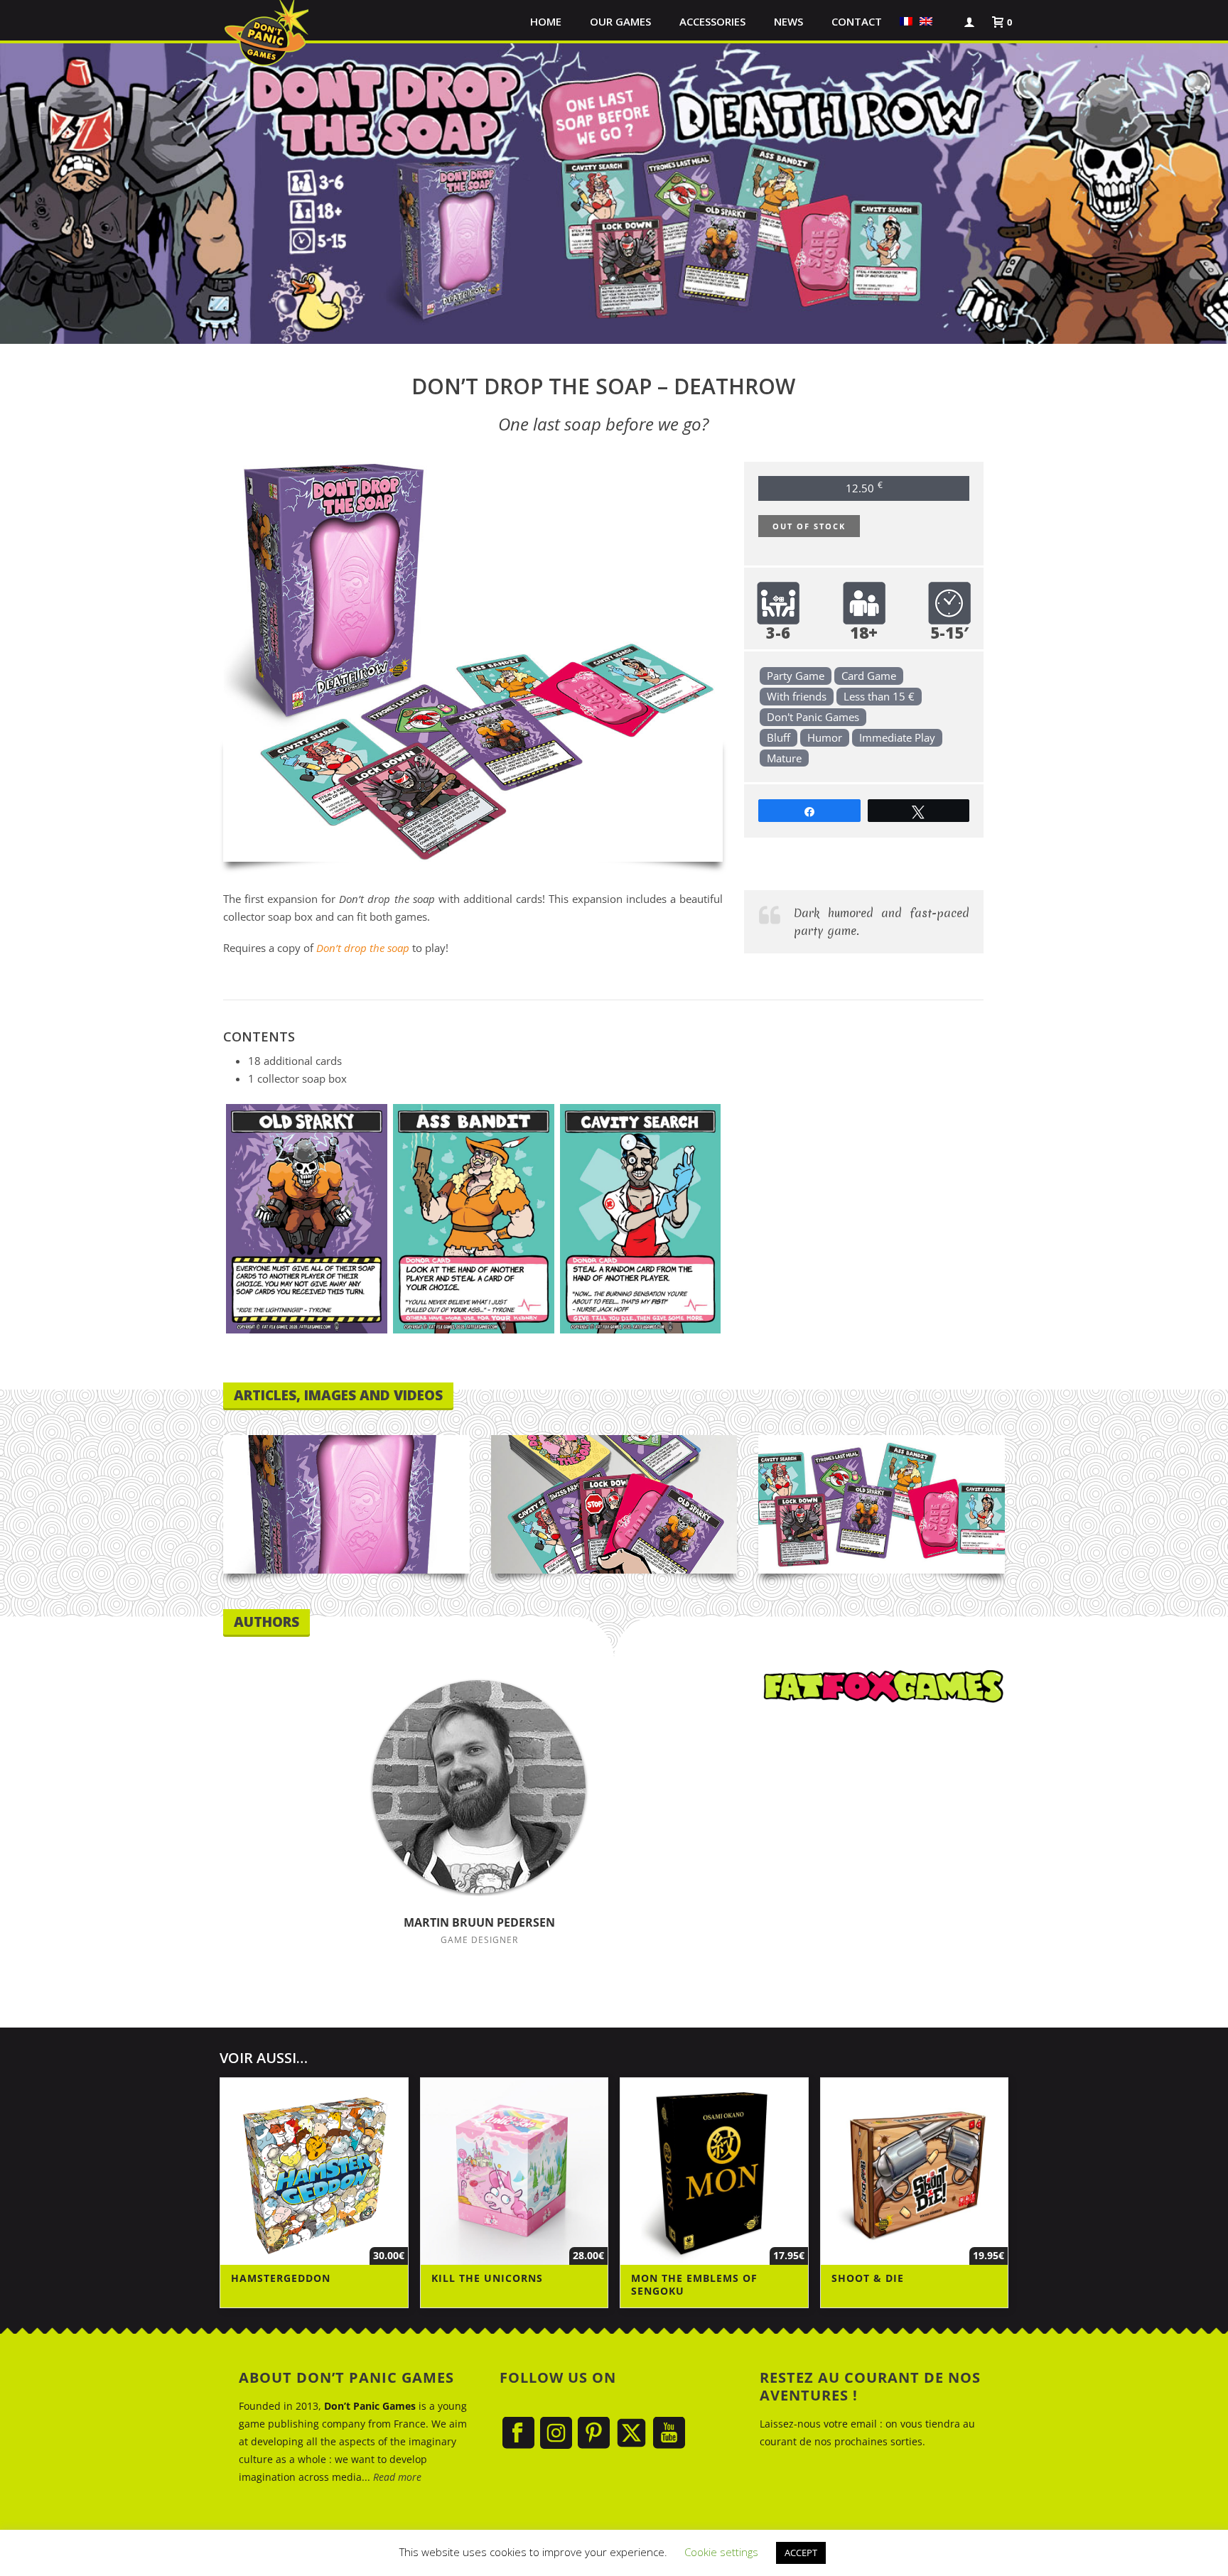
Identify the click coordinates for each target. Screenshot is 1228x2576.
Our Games (620, 21)
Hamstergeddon (281, 2278)
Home (546, 21)
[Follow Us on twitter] (631, 2434)
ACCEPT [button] (801, 2553)
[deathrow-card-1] (307, 1219)
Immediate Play (897, 737)
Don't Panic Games (813, 717)
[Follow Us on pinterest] (594, 2434)
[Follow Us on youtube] (669, 2434)
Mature (784, 758)
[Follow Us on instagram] (556, 2434)
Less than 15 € (879, 696)
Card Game (869, 676)
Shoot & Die (868, 2278)
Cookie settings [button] (721, 2552)
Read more (397, 2477)
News (788, 21)
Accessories (712, 21)
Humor (825, 737)
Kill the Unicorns (487, 2278)
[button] (943, 21)
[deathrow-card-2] (474, 1219)
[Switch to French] (906, 21)
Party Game (796, 676)
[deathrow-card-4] (641, 1219)
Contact (857, 21)
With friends (797, 696)
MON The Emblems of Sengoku (694, 2284)
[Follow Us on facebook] (518, 2434)
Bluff (779, 737)
